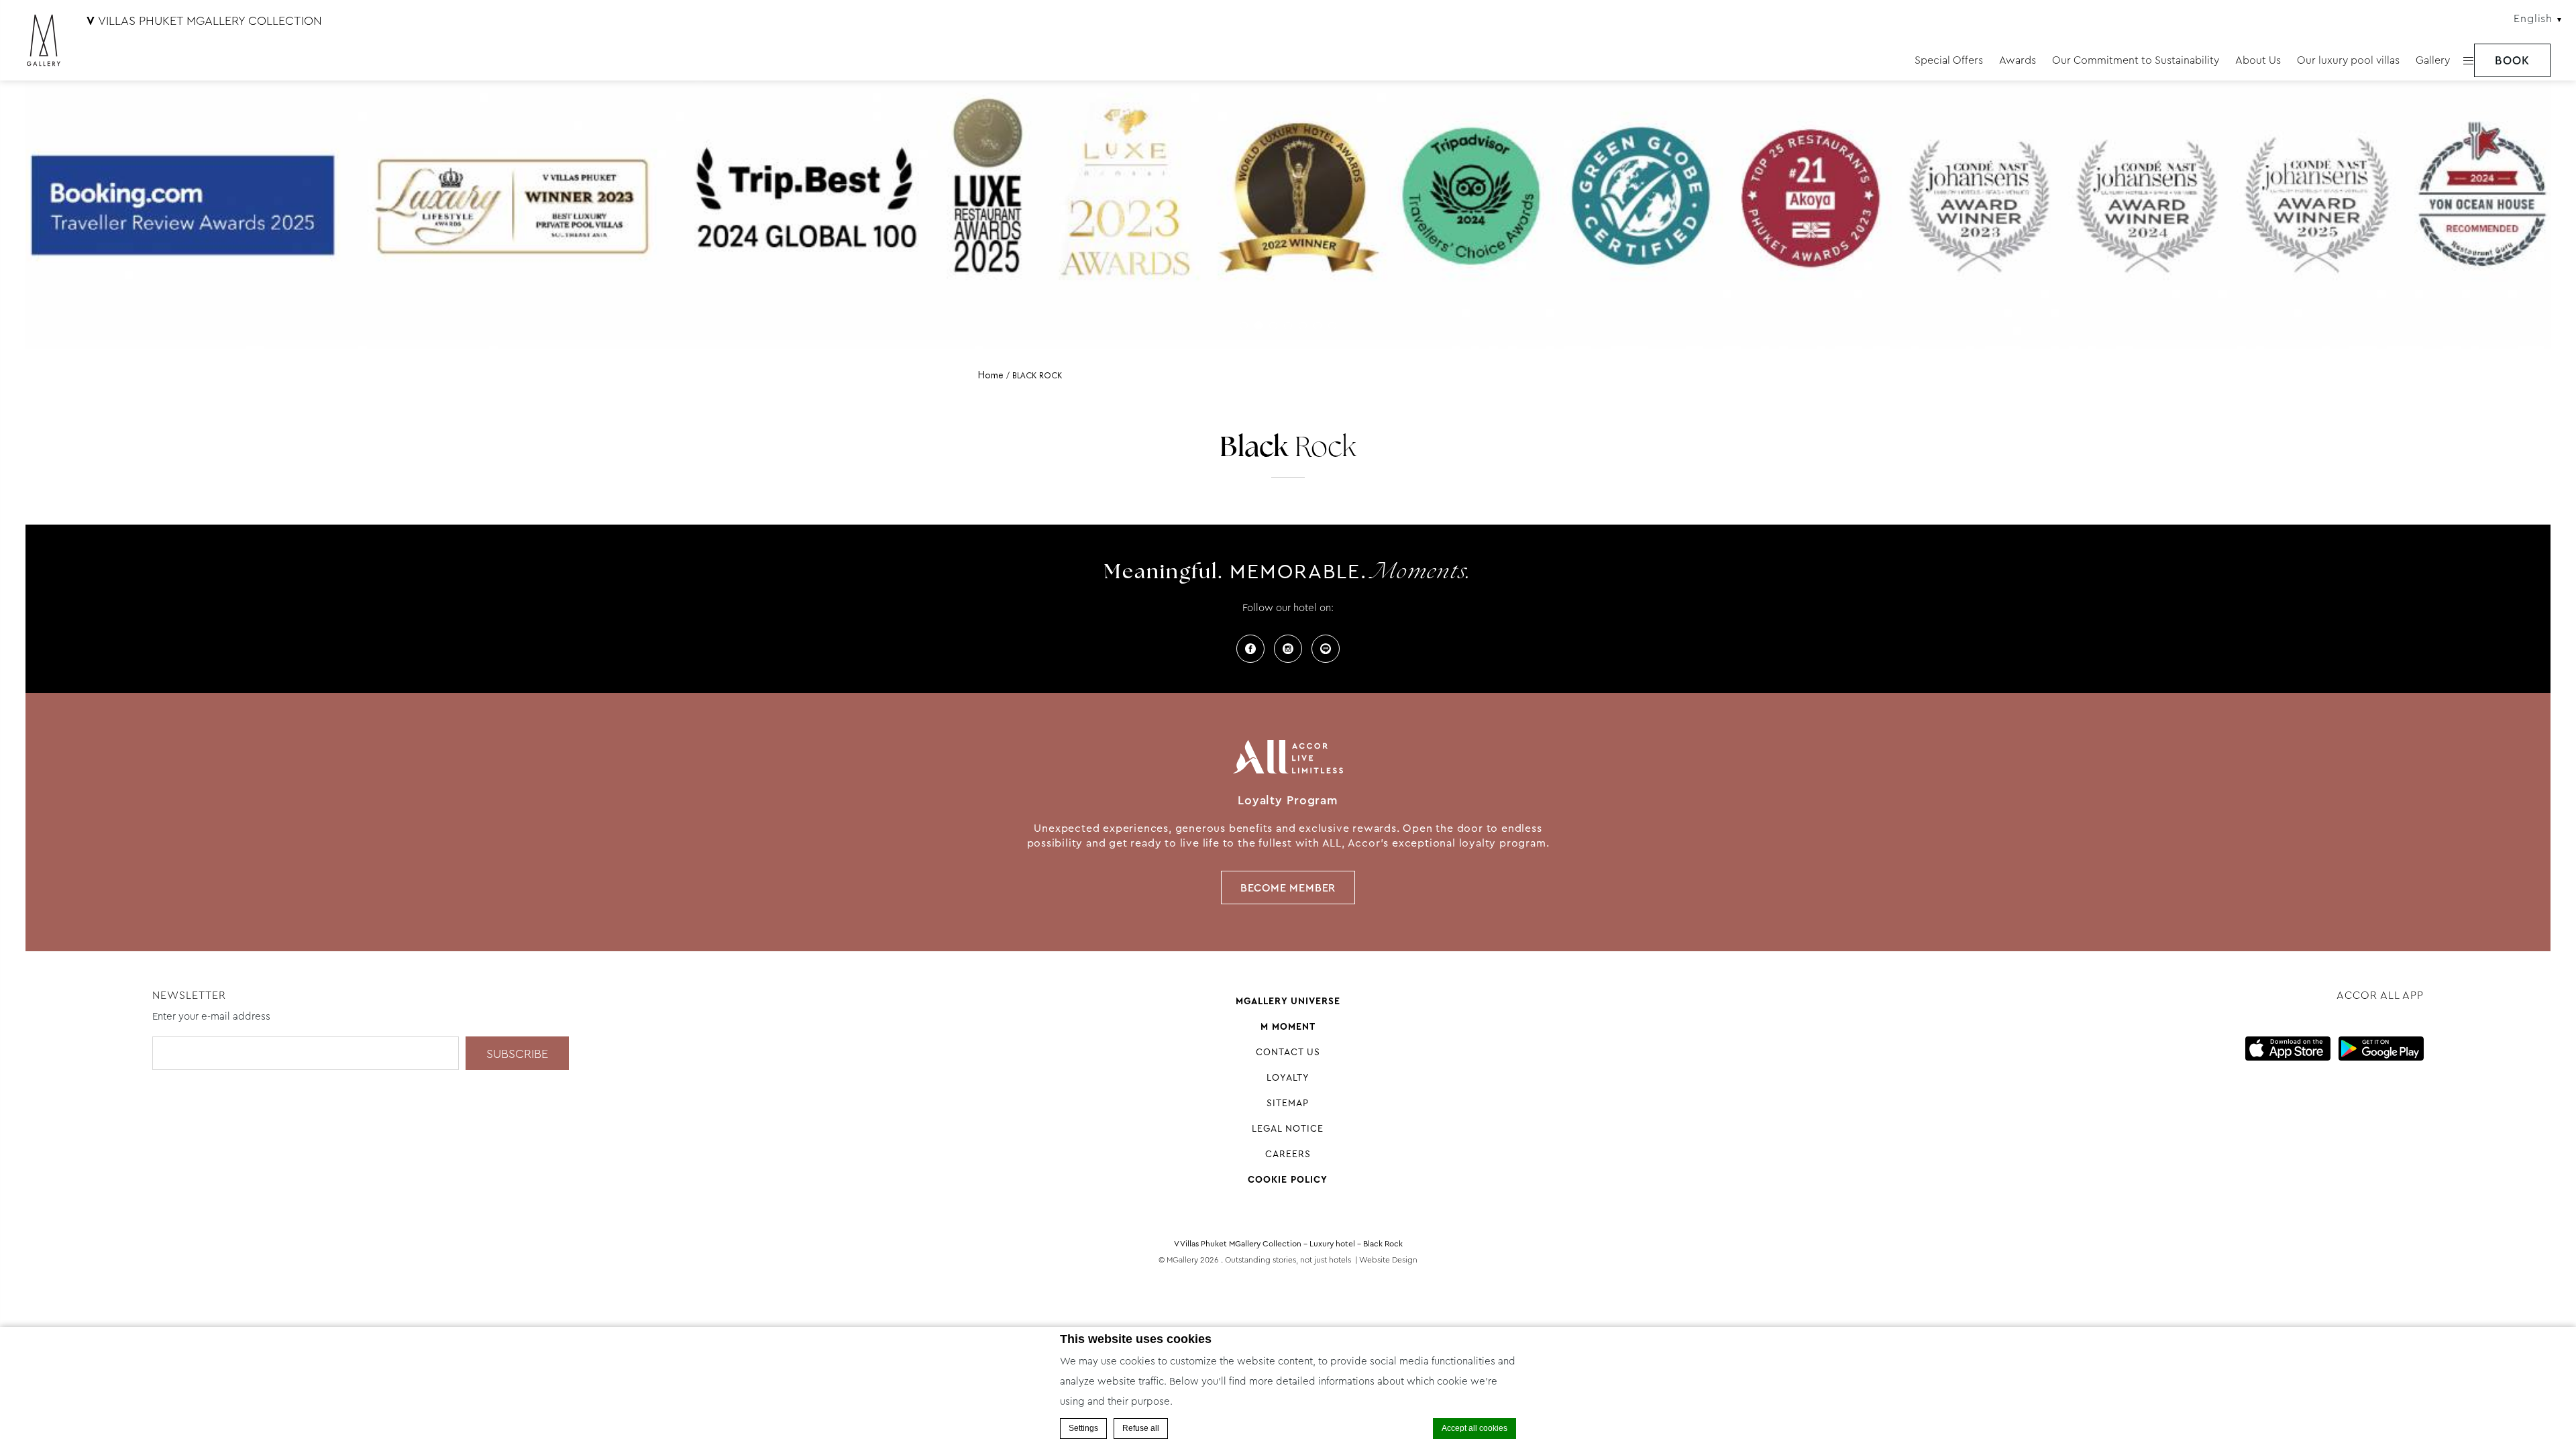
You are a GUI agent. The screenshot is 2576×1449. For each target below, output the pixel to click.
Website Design (1388, 1260)
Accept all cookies (1474, 1428)
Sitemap (1288, 1103)
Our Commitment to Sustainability (2136, 60)
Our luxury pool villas (2348, 60)
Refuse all (1141, 1428)
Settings (1083, 1428)
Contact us (1288, 1052)
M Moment (1288, 1026)
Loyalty (1288, 1077)
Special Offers (1949, 60)
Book (2512, 61)
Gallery (2433, 60)
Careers (1288, 1154)
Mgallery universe (1288, 1001)
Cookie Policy (1288, 1179)
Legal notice (1288, 1128)
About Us (2258, 60)
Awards (2018, 60)
